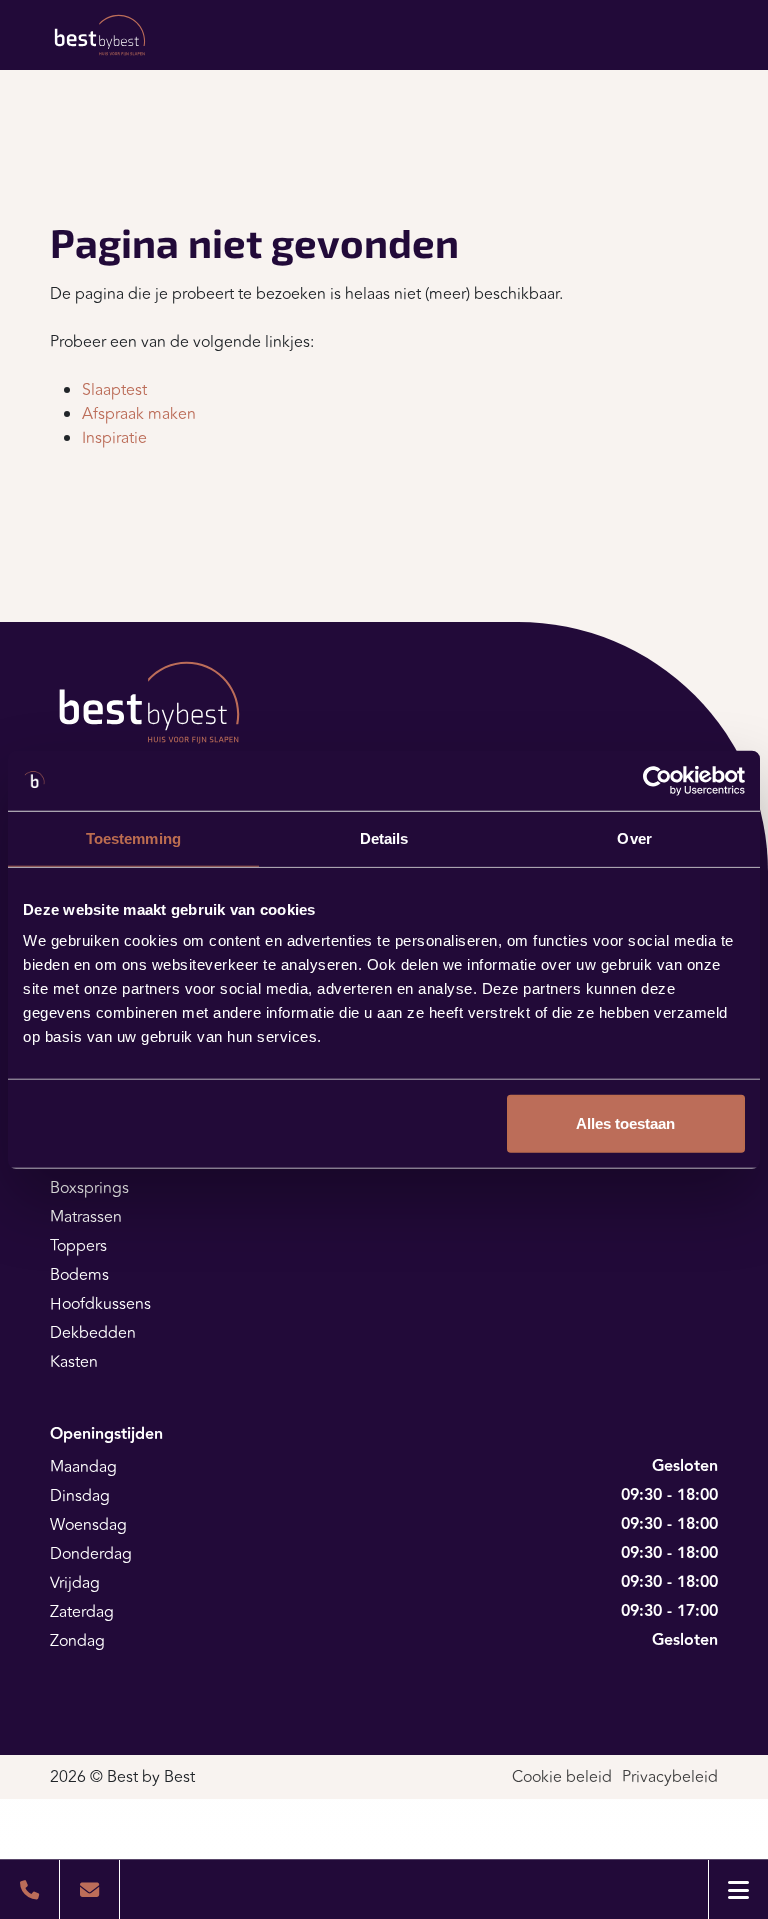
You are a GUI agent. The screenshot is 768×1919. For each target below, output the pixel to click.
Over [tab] (634, 837)
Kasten (74, 1362)
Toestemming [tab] (133, 837)
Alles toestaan (625, 1123)
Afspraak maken (139, 414)
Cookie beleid (562, 1777)
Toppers (78, 1246)
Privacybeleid (670, 1777)
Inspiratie (114, 438)
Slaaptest (114, 390)
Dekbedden (93, 1333)
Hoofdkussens (100, 1304)
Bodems (79, 1275)
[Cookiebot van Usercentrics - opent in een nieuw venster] (657, 780)
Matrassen (86, 1217)
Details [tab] (384, 837)
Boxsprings (89, 1188)
